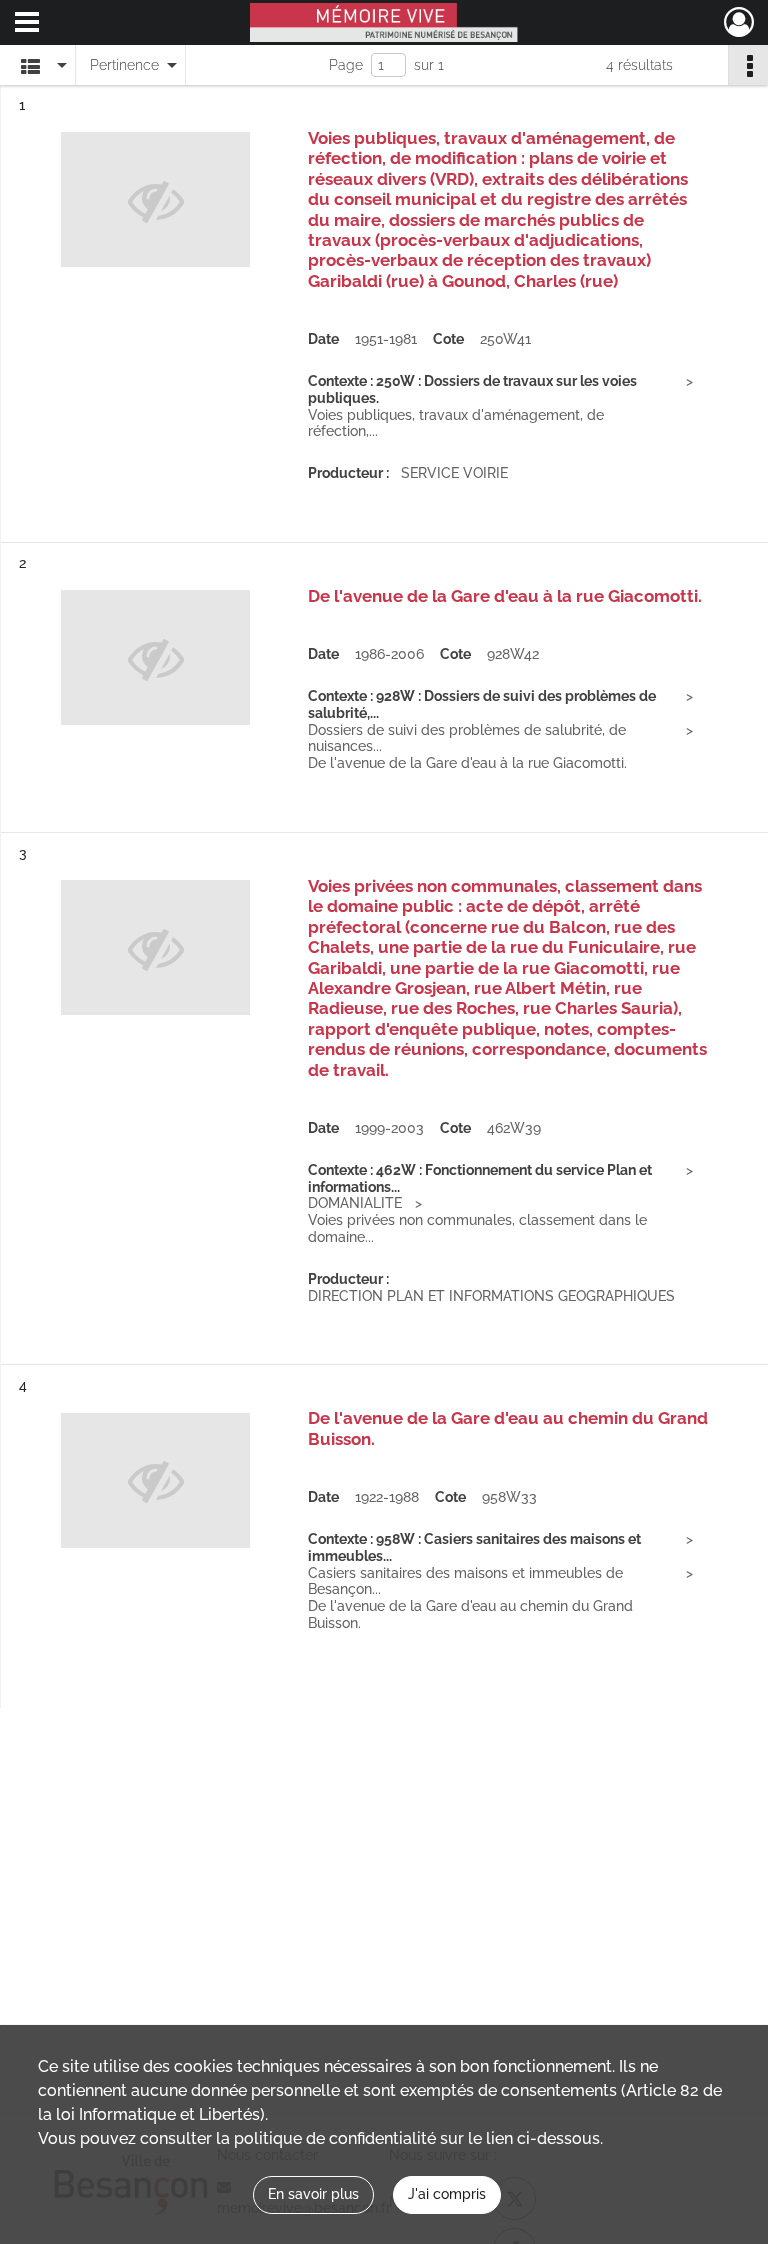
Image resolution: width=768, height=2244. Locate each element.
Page (346, 65)
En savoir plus (313, 2194)
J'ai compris (447, 2194)
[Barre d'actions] (748, 65)
